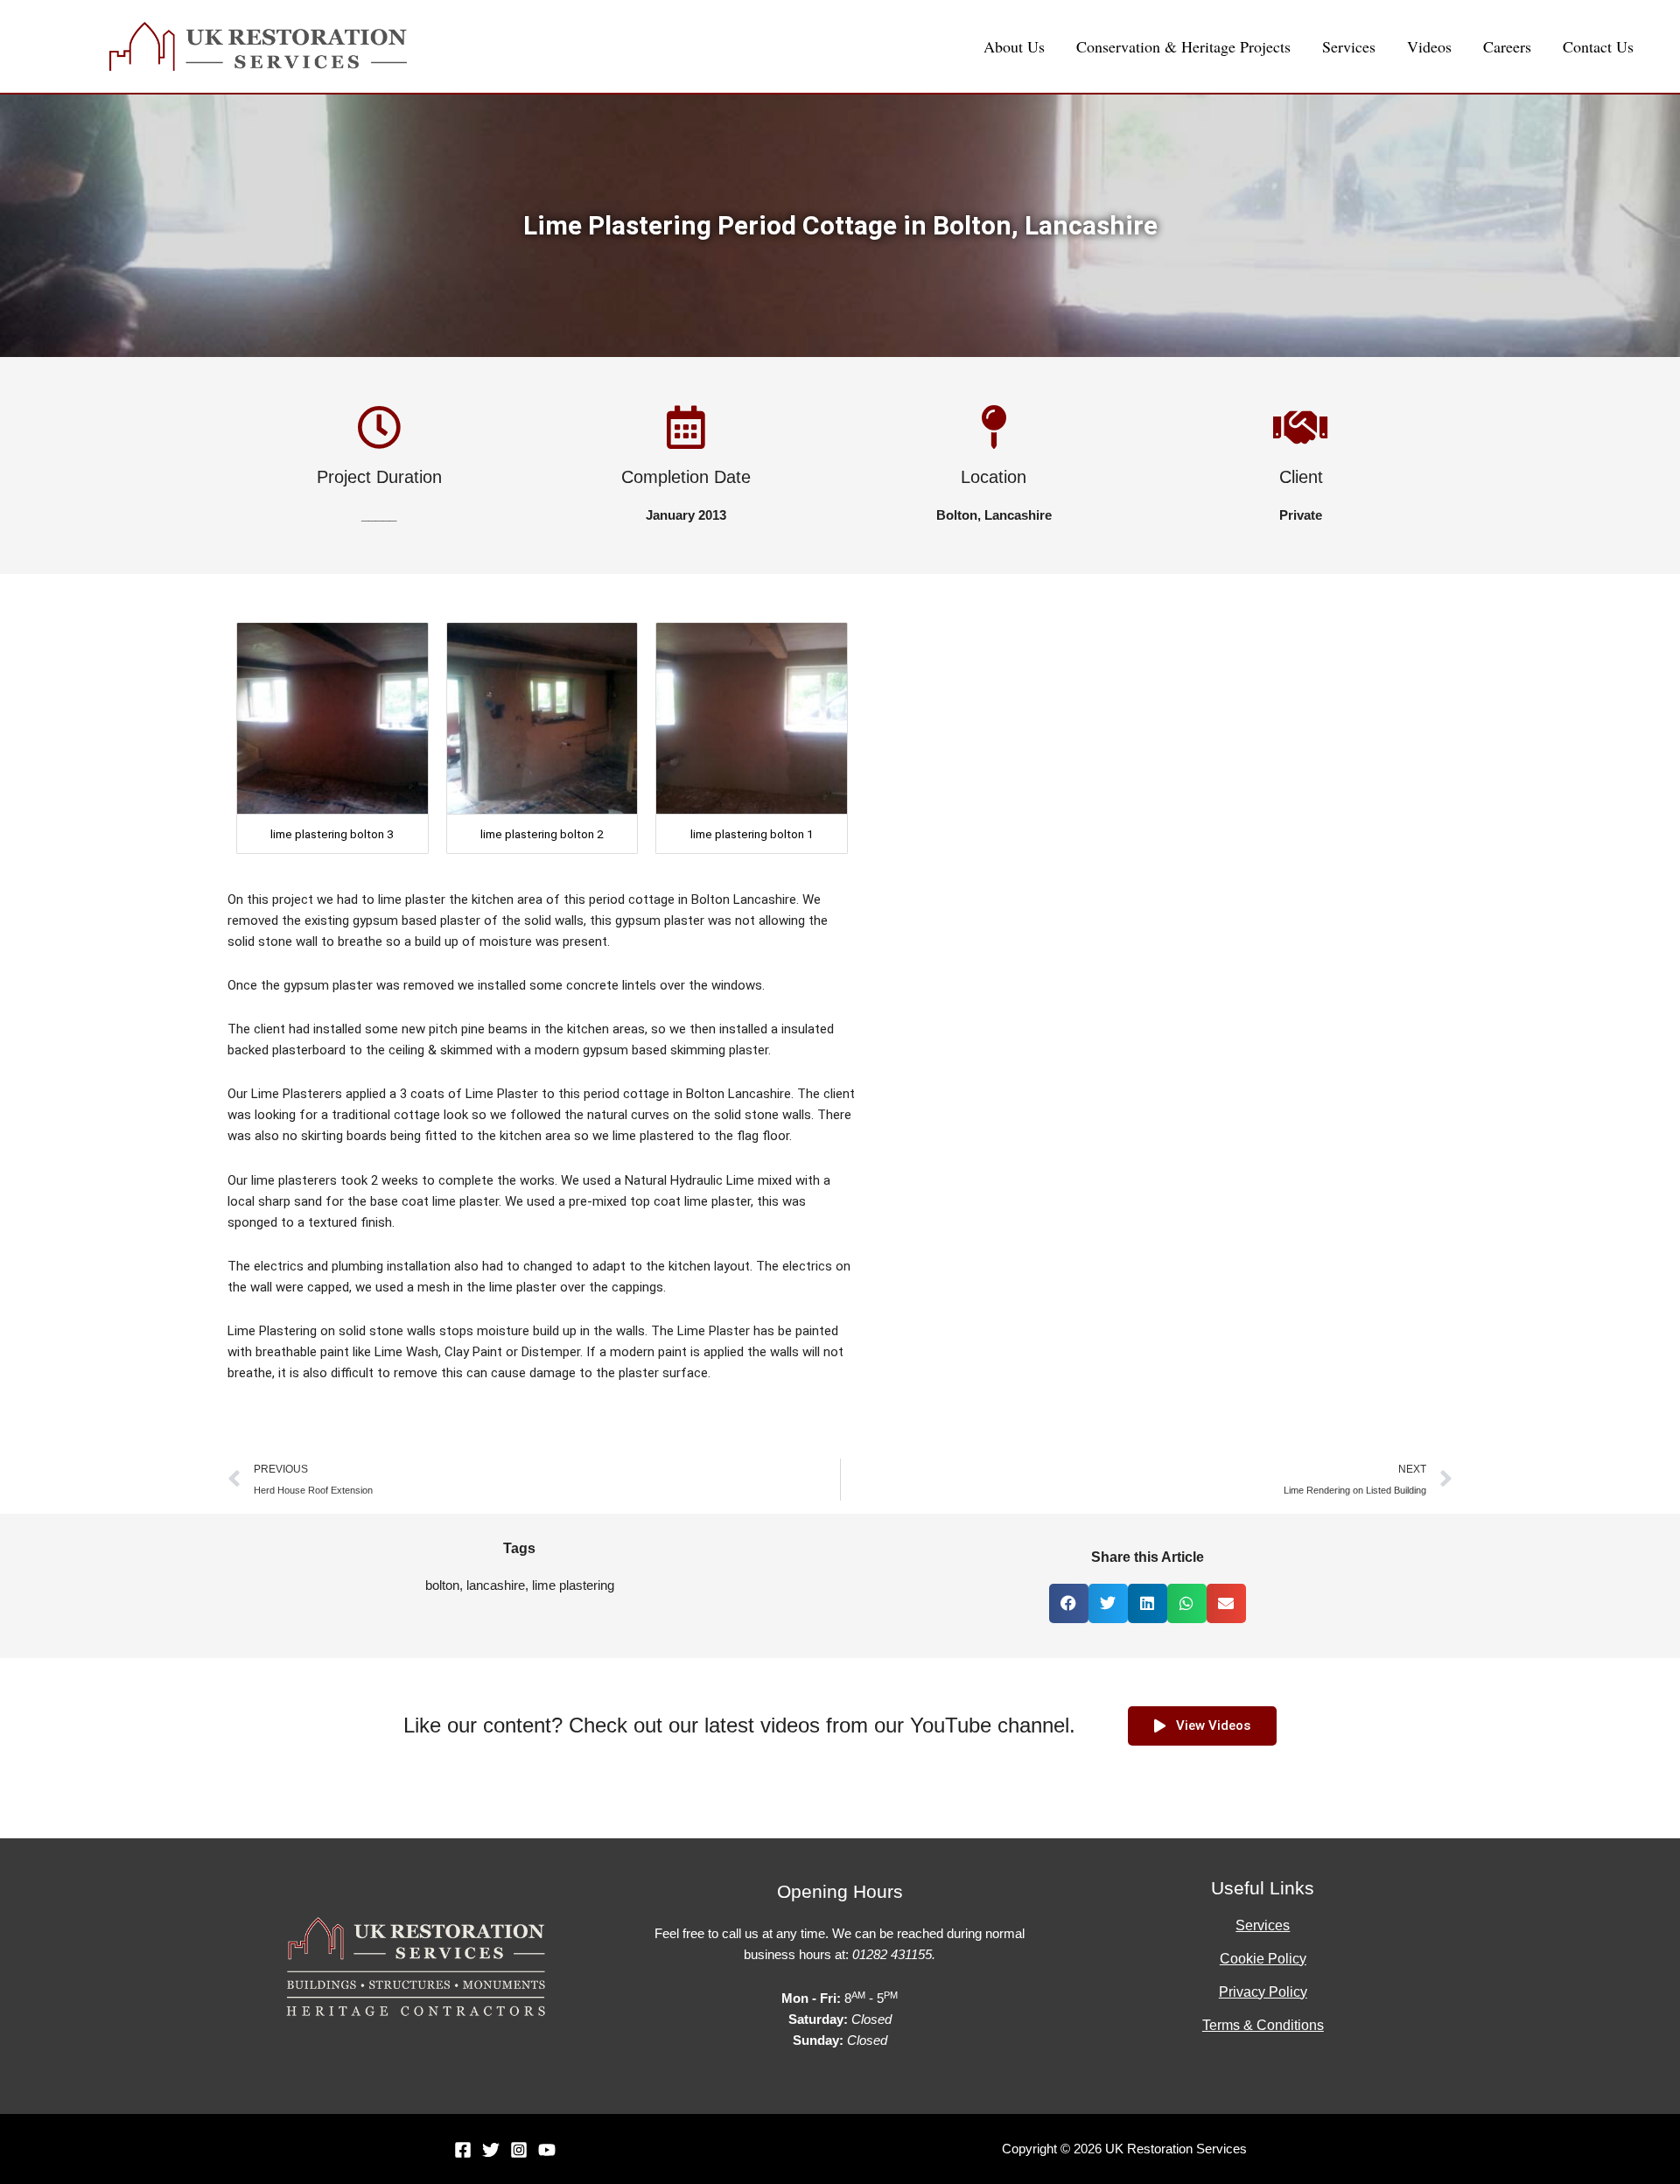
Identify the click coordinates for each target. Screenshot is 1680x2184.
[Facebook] (463, 2150)
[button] (1069, 1603)
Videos (1429, 46)
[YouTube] (547, 2150)
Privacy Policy (1263, 1992)
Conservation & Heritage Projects (1183, 46)
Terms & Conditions (1263, 2025)
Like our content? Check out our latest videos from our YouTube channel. (739, 1725)
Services (1349, 46)
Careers (1507, 46)
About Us (1014, 46)
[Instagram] (519, 2150)
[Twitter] (491, 2150)
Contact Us (1598, 46)
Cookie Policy (1263, 1959)
